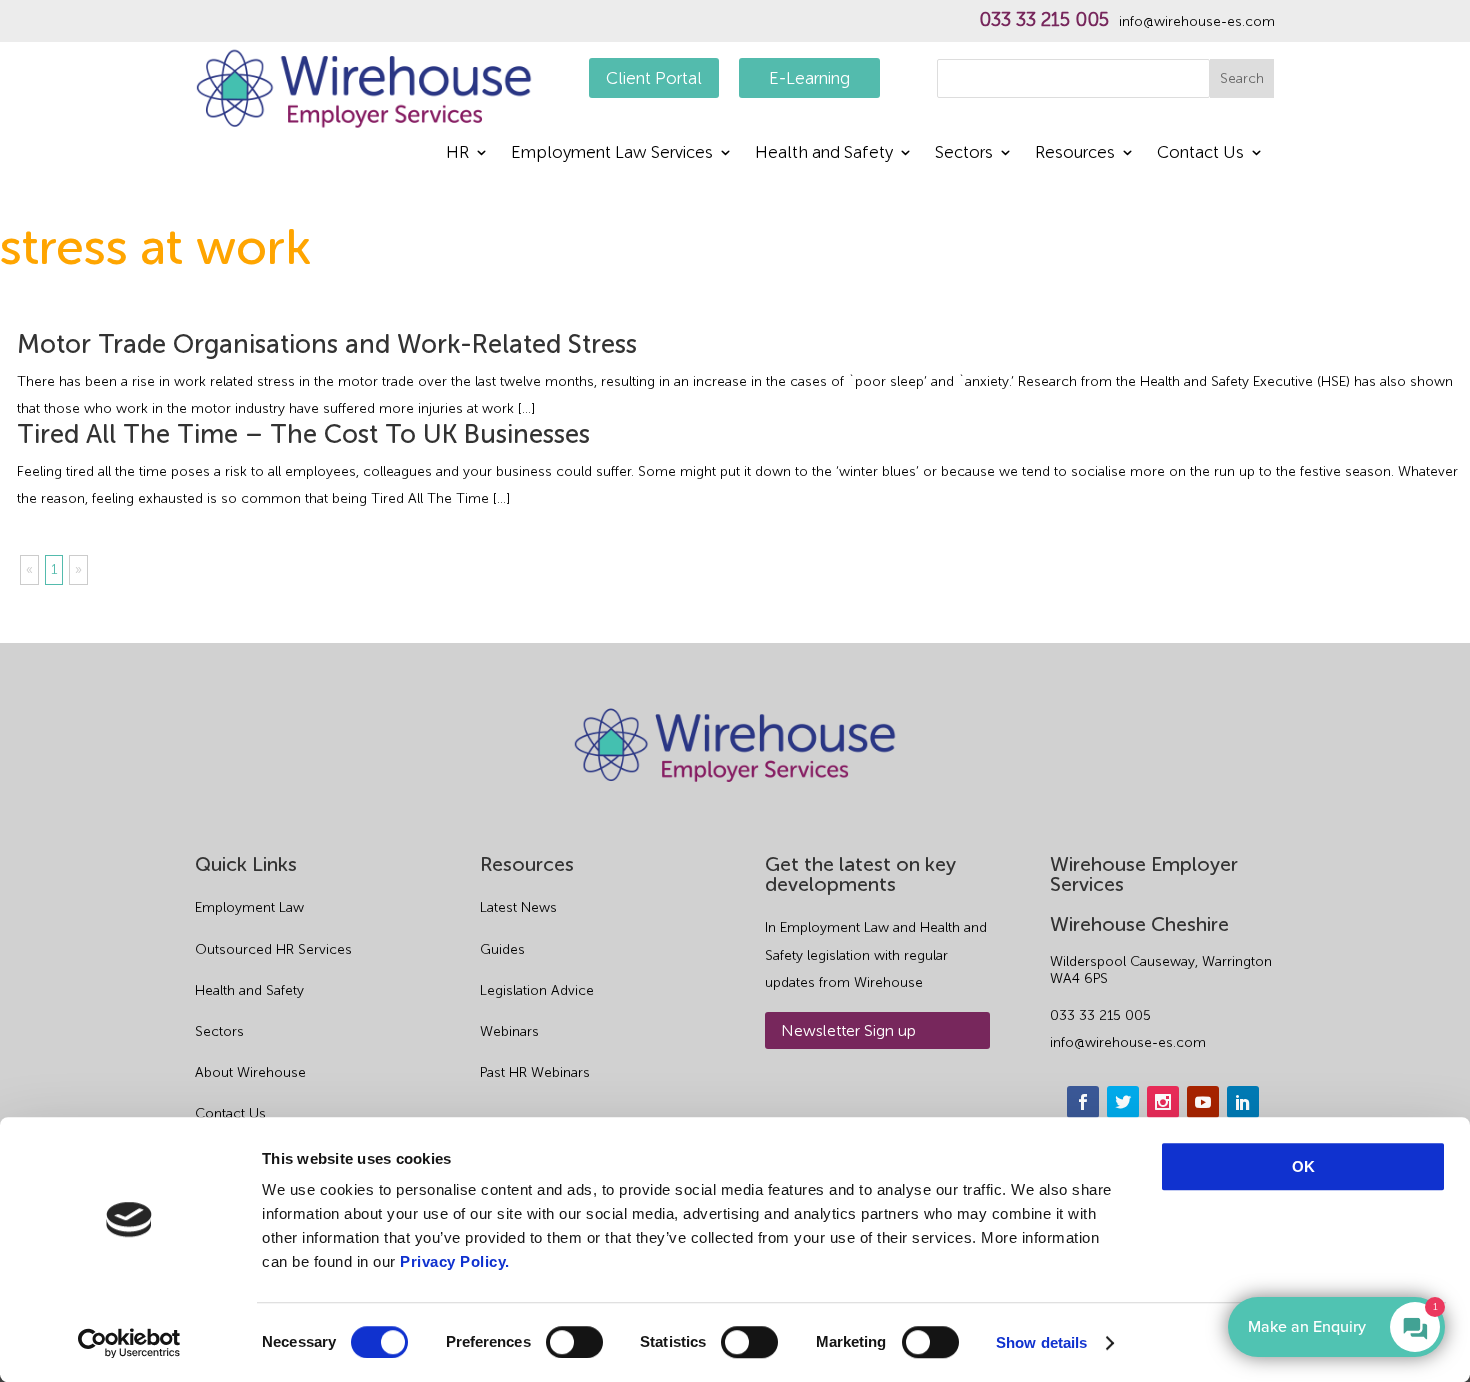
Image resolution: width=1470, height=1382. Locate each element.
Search (1242, 78)
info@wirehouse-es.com (1197, 22)
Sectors (964, 153)
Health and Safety (824, 153)
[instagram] (1163, 1102)
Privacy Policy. (455, 1261)
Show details (1041, 1342)
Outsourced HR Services (273, 949)
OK (1303, 1166)
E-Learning (809, 78)
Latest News (518, 907)
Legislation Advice (537, 990)
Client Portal (654, 78)
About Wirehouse (250, 1072)
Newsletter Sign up (848, 1030)
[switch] (574, 1342)
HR (457, 153)
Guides (502, 949)
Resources (1075, 153)
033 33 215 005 (1044, 20)
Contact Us (1200, 153)
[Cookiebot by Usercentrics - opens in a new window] (129, 1343)
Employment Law (249, 907)
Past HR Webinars (535, 1072)
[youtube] (1203, 1102)
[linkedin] (1243, 1102)
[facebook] (1083, 1102)
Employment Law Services (612, 153)
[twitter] (1123, 1102)
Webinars (509, 1031)
